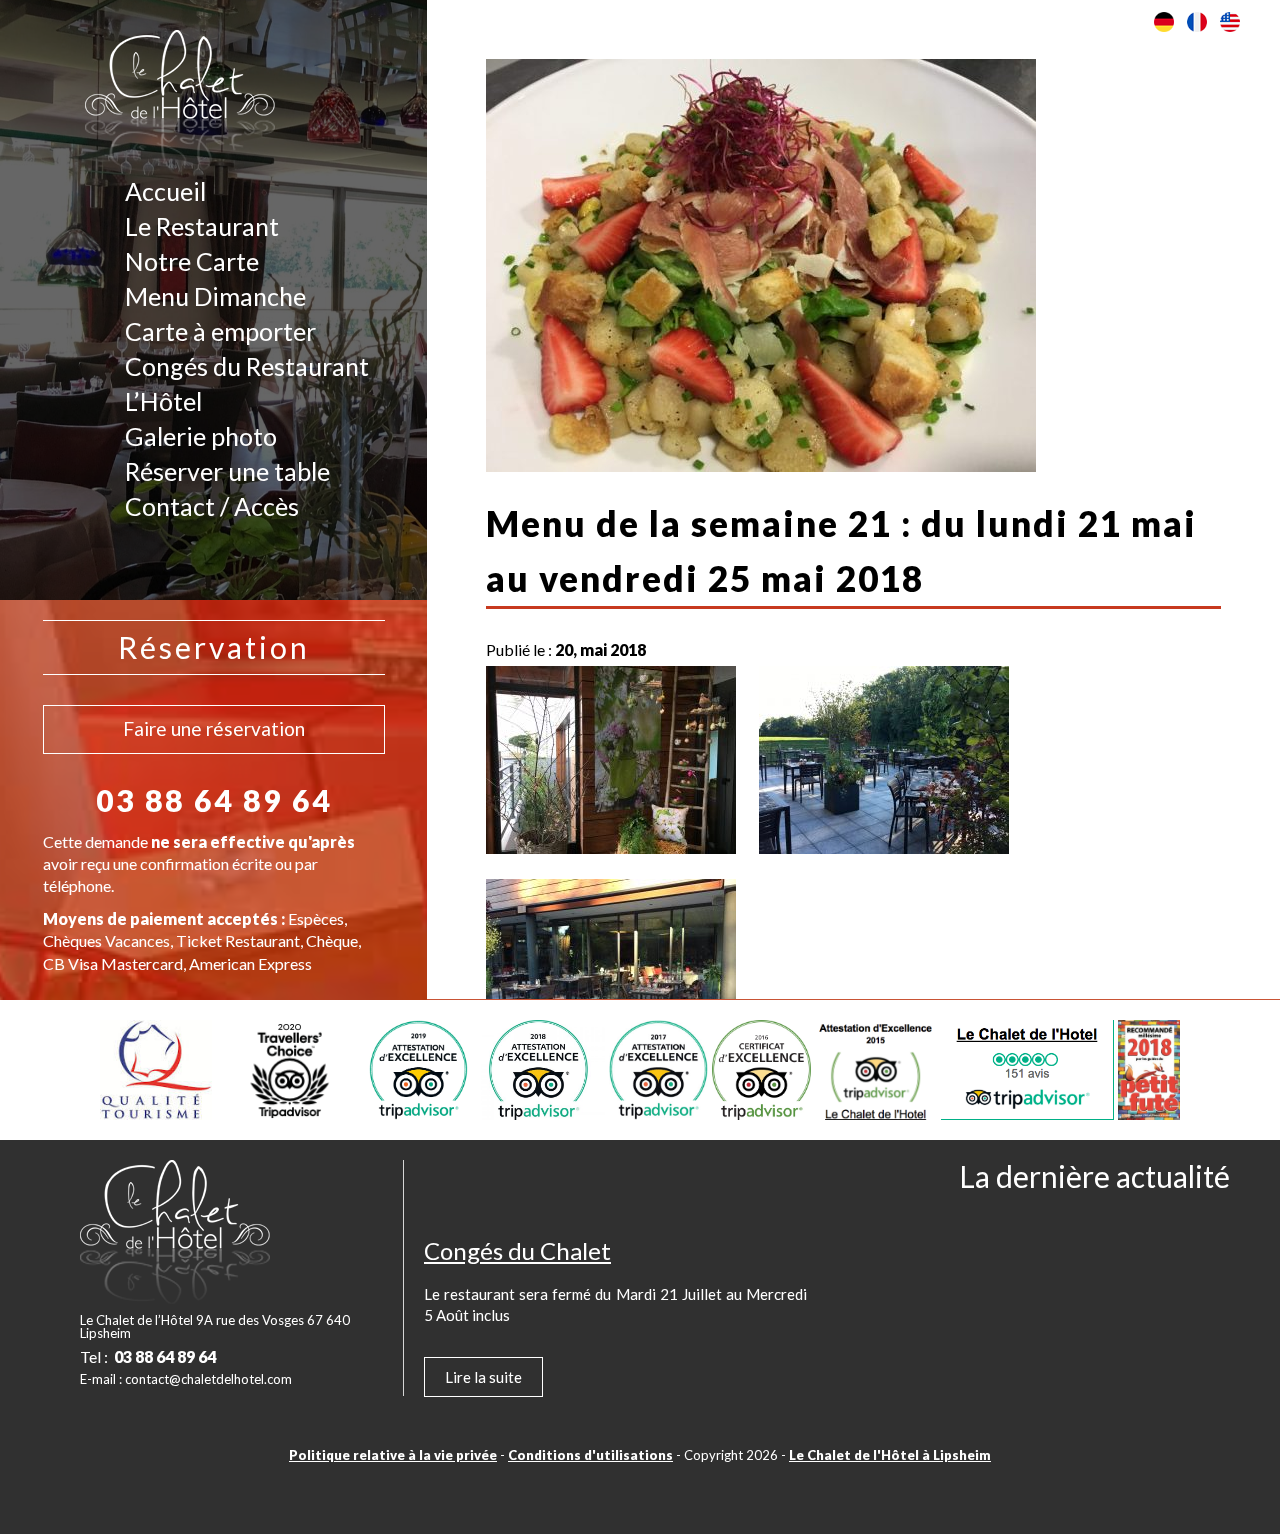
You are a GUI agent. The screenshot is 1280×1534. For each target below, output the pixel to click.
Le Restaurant (202, 226)
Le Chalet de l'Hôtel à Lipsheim (890, 1455)
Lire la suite (483, 1377)
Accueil (165, 191)
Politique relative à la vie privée (393, 1455)
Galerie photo (201, 436)
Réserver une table (227, 471)
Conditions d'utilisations (590, 1455)
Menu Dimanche (215, 296)
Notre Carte (192, 261)
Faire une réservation (214, 728)
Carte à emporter (220, 331)
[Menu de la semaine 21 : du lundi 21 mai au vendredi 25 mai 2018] (761, 460)
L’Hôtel (163, 401)
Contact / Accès (212, 506)
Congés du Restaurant (247, 366)
